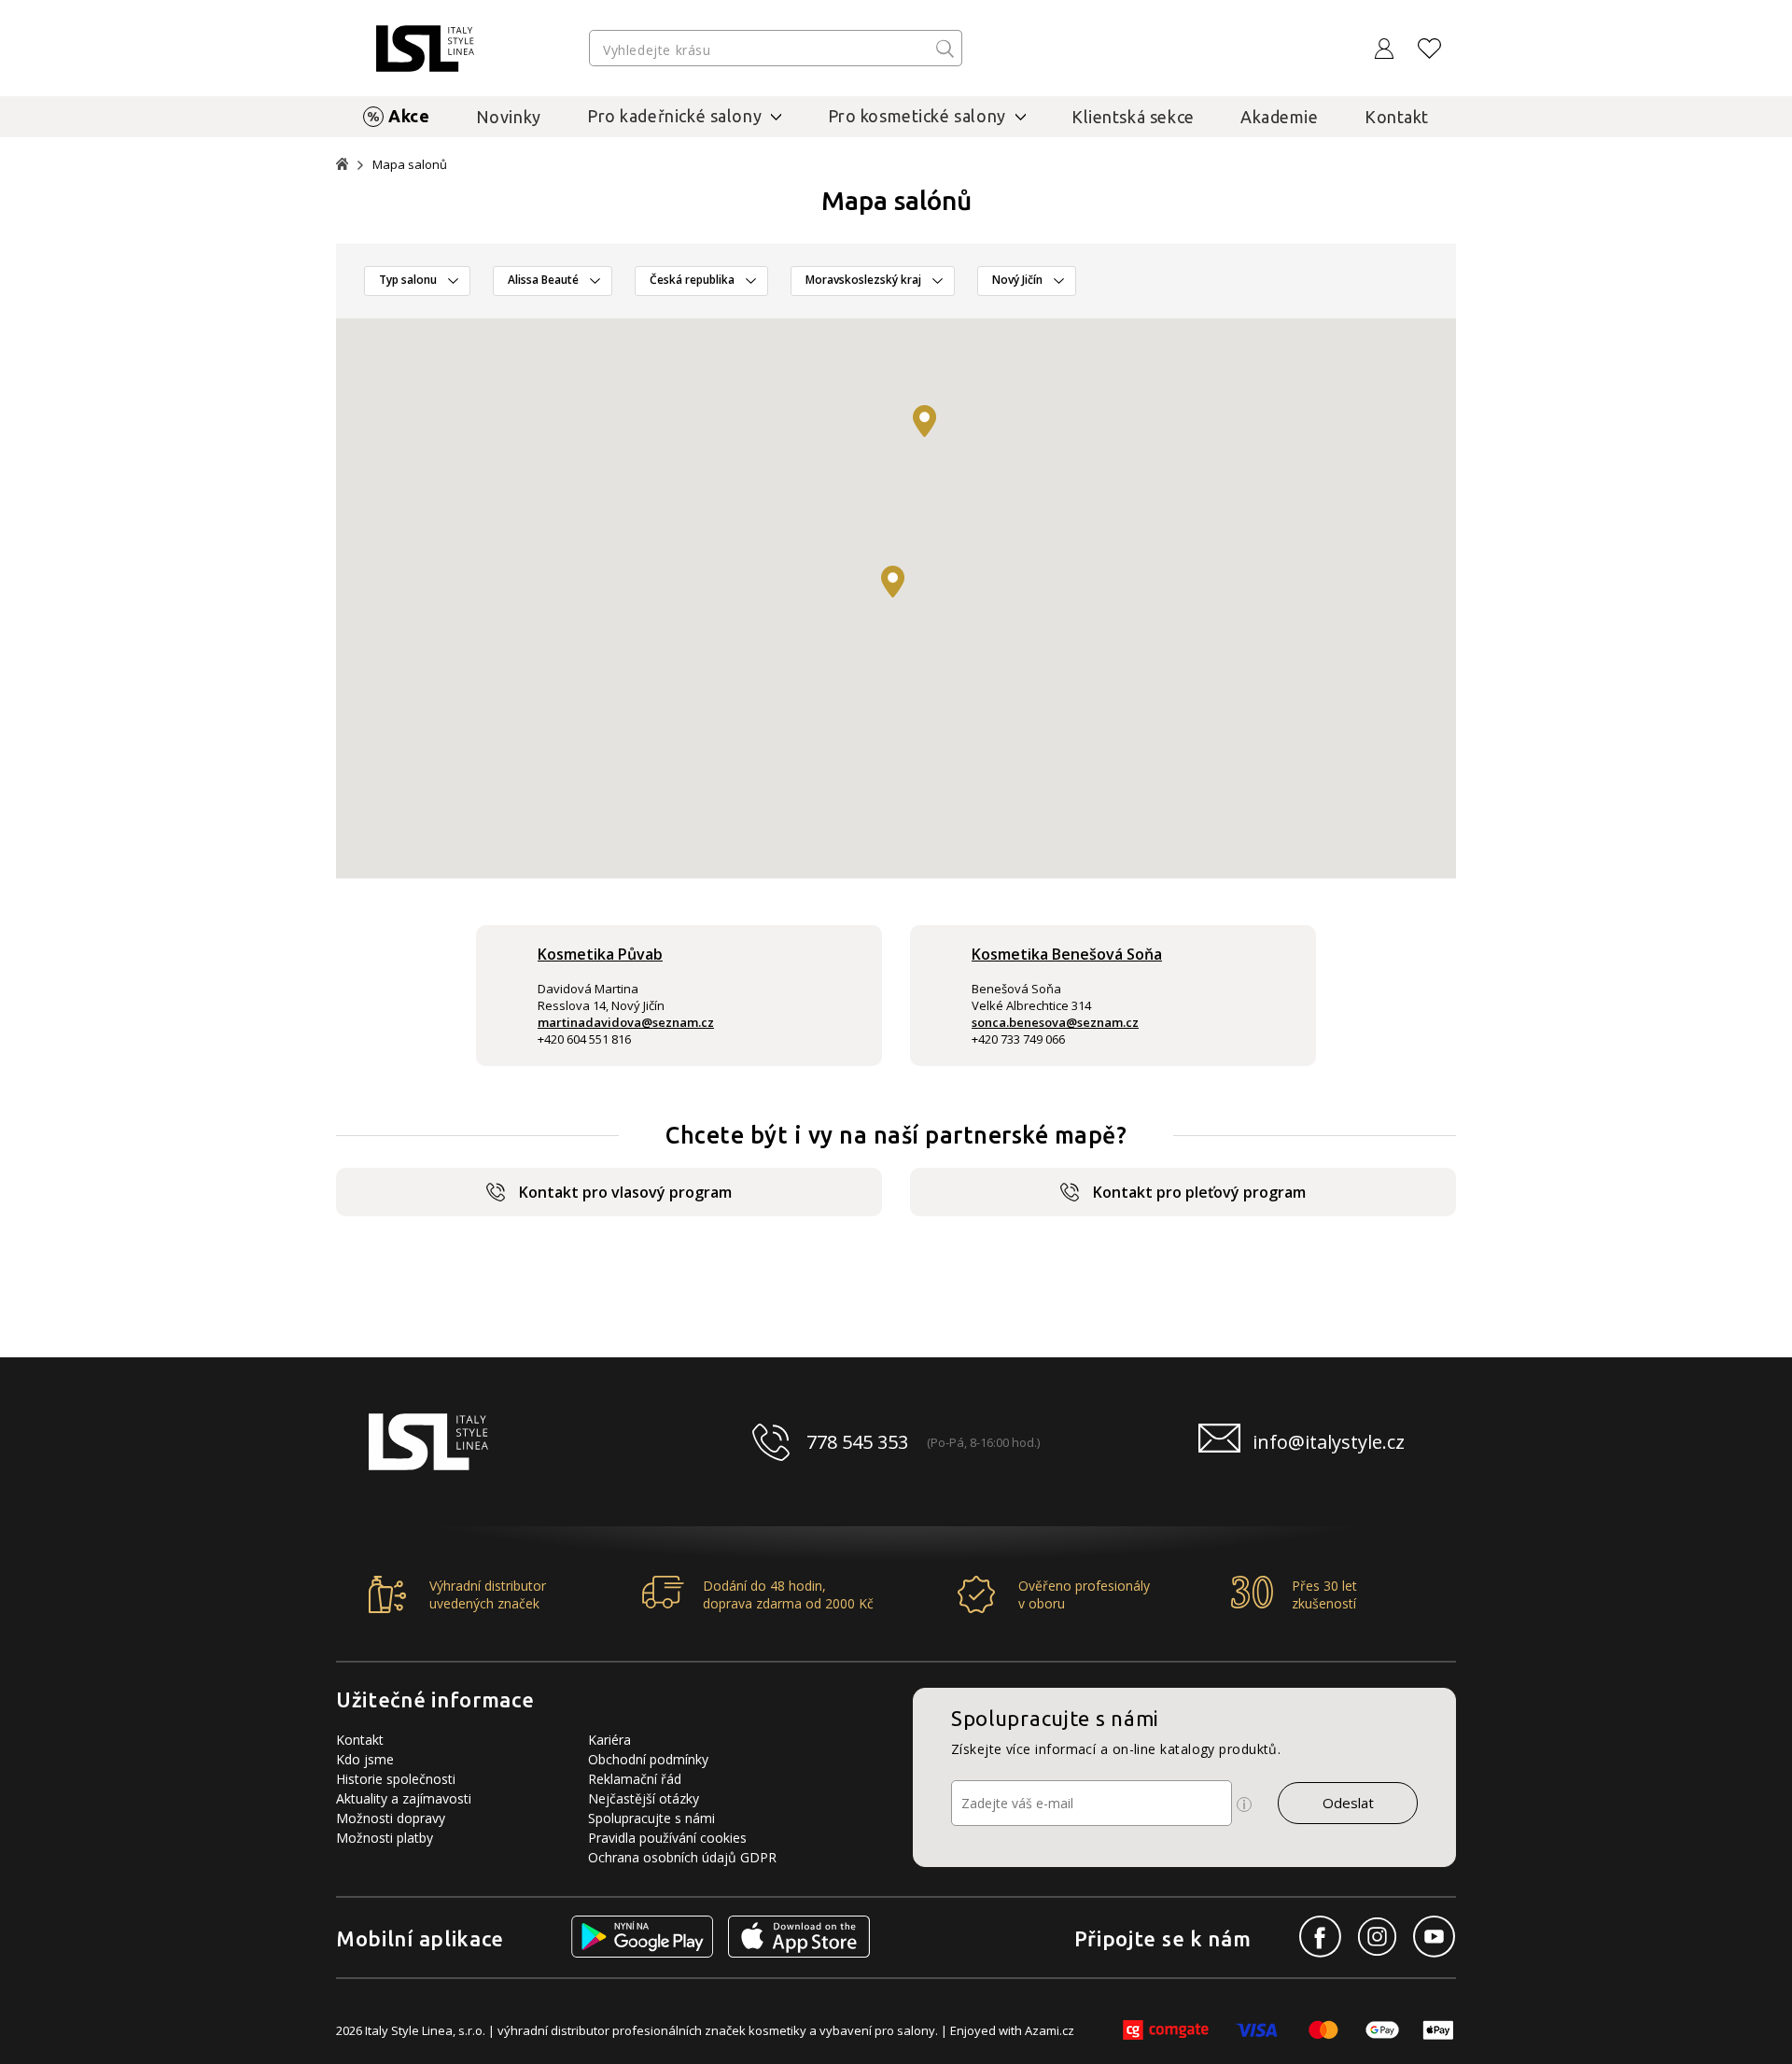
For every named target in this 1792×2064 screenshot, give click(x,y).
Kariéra (609, 1740)
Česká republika (692, 280)
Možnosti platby (385, 1838)
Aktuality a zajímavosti (404, 1798)
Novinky (509, 117)
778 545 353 (857, 1442)
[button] (893, 582)
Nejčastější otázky (644, 1798)
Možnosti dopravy (391, 1818)
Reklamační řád (635, 1779)
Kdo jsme (365, 1759)
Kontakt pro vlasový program (625, 1192)
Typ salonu (408, 280)
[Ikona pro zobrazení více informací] (1244, 1804)
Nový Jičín (1017, 280)
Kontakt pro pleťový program (1199, 1192)
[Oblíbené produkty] (1430, 49)
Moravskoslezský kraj (863, 280)
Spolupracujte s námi (651, 1818)
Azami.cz (1050, 2030)
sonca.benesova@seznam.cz (1055, 1022)
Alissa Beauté (543, 280)
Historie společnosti (396, 1779)
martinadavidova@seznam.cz (626, 1022)
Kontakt (1397, 117)
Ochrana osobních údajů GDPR (682, 1857)
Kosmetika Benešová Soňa (1067, 954)
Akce (409, 116)
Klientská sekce (1133, 117)
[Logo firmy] (425, 49)
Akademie (1280, 117)
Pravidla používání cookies (667, 1838)
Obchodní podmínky (648, 1759)
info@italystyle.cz (1329, 1442)
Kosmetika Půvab (600, 954)
